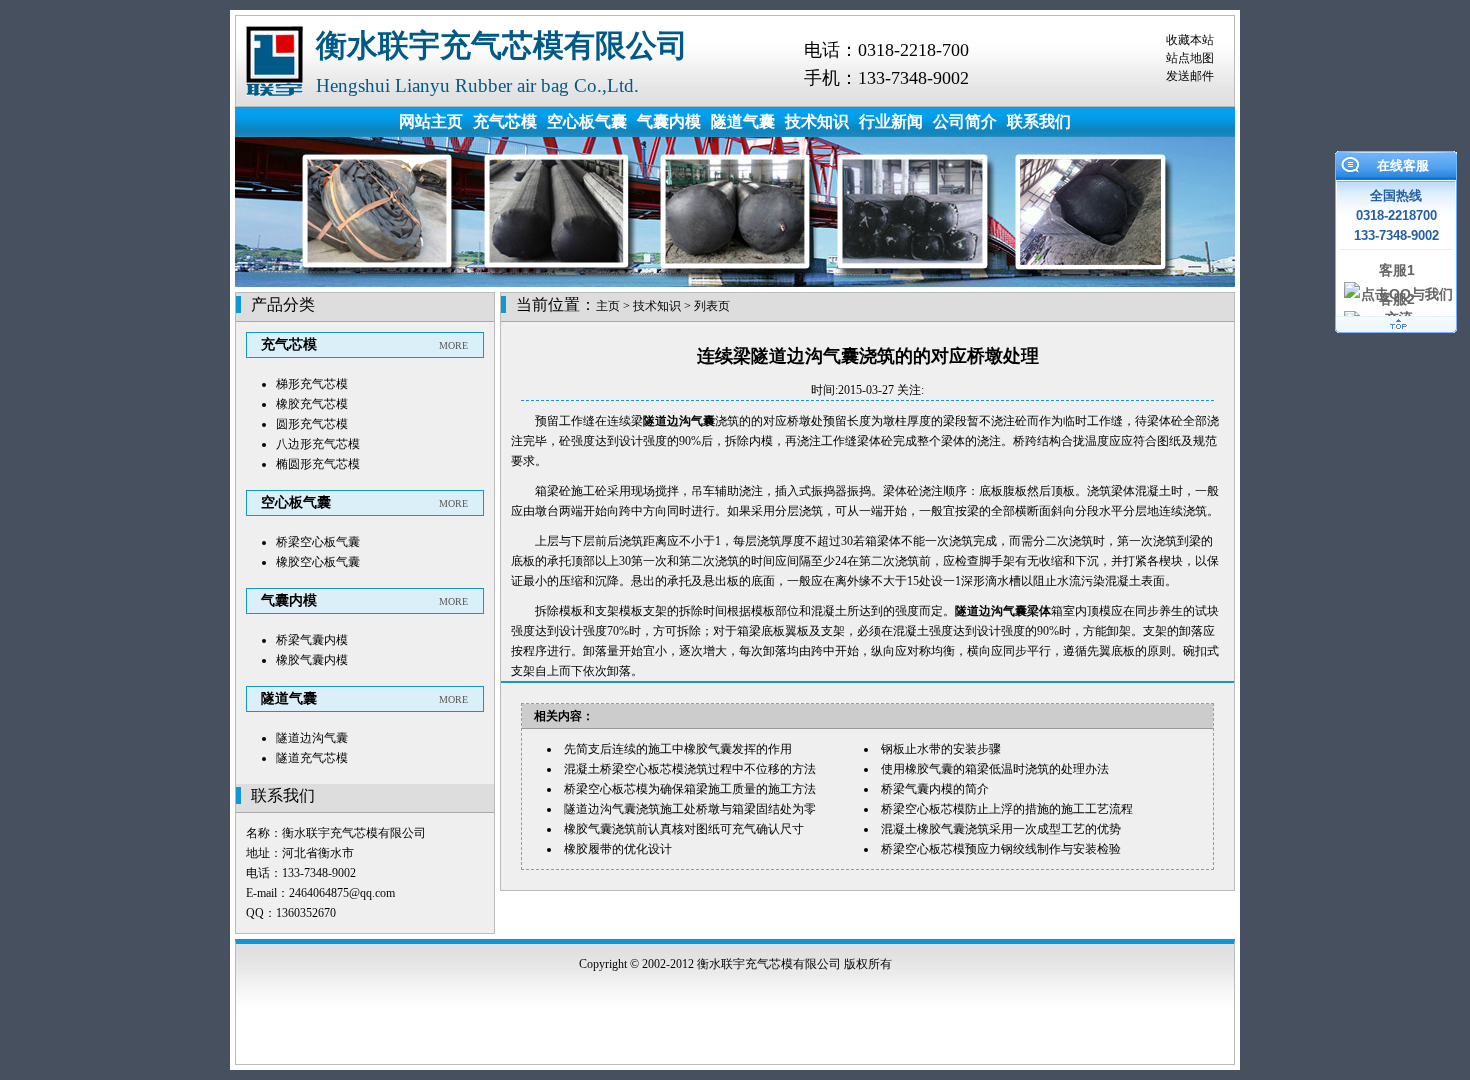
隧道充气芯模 (312, 758)
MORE (453, 346)
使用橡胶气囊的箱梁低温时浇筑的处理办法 (995, 769)
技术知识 (817, 121)
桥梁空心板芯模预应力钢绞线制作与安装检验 (1001, 849)
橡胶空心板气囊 (318, 562)
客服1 (1397, 270)
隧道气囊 (743, 121)
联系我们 (1039, 121)
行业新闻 (891, 121)
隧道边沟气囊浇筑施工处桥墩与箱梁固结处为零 (690, 809)
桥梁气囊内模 (312, 640)
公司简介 (965, 121)
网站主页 (431, 121)
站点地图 (1190, 58)
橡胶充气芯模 (312, 404)
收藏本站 (1190, 40)
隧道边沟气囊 (312, 738)
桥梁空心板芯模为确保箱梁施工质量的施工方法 (690, 789)
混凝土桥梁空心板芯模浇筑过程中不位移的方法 (690, 769)
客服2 (1397, 299)
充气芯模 (505, 121)
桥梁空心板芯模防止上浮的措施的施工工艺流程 (1007, 809)
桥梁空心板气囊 (318, 542)
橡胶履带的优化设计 (618, 849)
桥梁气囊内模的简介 (935, 789)
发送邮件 (1190, 76)
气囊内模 (669, 121)
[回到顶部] (1396, 334)
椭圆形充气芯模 (318, 464)
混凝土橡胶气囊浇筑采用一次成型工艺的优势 (1001, 829)
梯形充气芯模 (312, 384)
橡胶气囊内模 (312, 660)
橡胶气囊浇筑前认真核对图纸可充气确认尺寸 (684, 829)
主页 (608, 306)
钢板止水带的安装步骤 (941, 749)
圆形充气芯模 (312, 424)
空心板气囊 (587, 121)
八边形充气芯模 (318, 444)
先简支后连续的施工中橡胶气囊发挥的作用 (678, 749)
